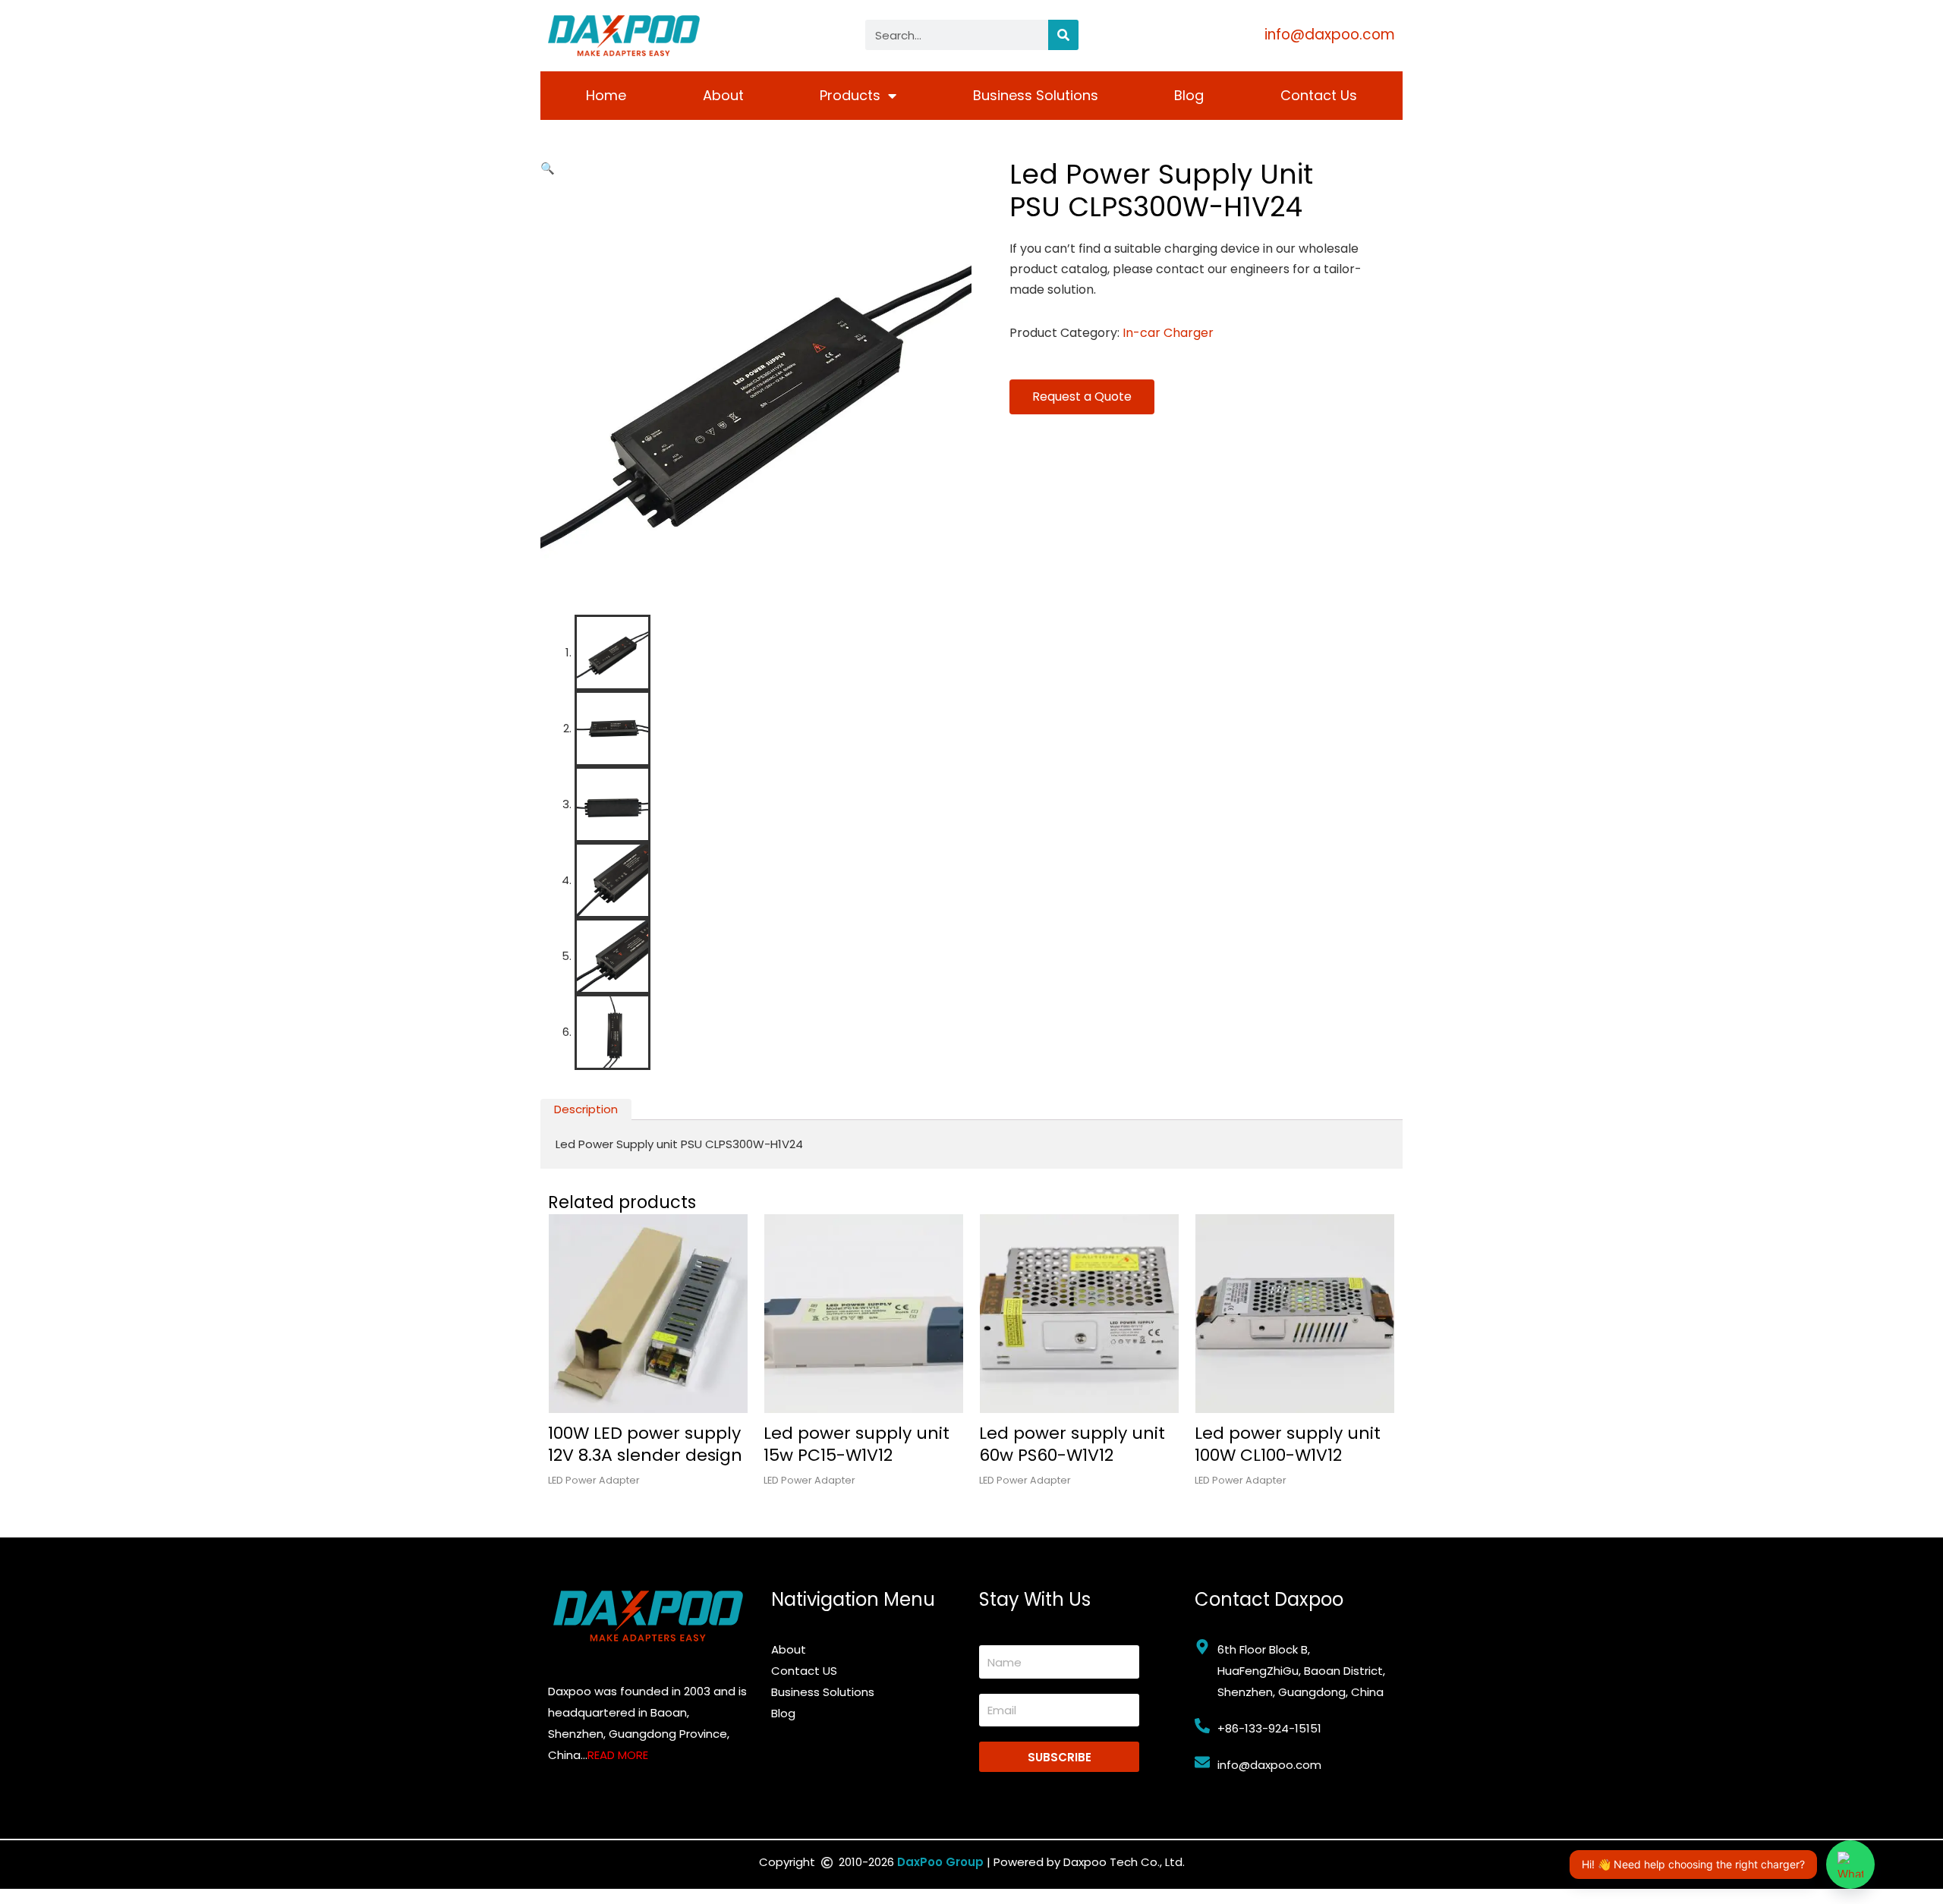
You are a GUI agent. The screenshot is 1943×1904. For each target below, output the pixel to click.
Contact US (804, 1671)
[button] (548, 168)
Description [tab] (586, 1109)
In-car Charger (1168, 333)
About (723, 95)
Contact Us (1319, 95)
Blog (1189, 95)
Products (850, 95)
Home (606, 95)
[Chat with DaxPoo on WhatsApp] (1850, 1865)
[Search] (1063, 35)
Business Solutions (1036, 95)
